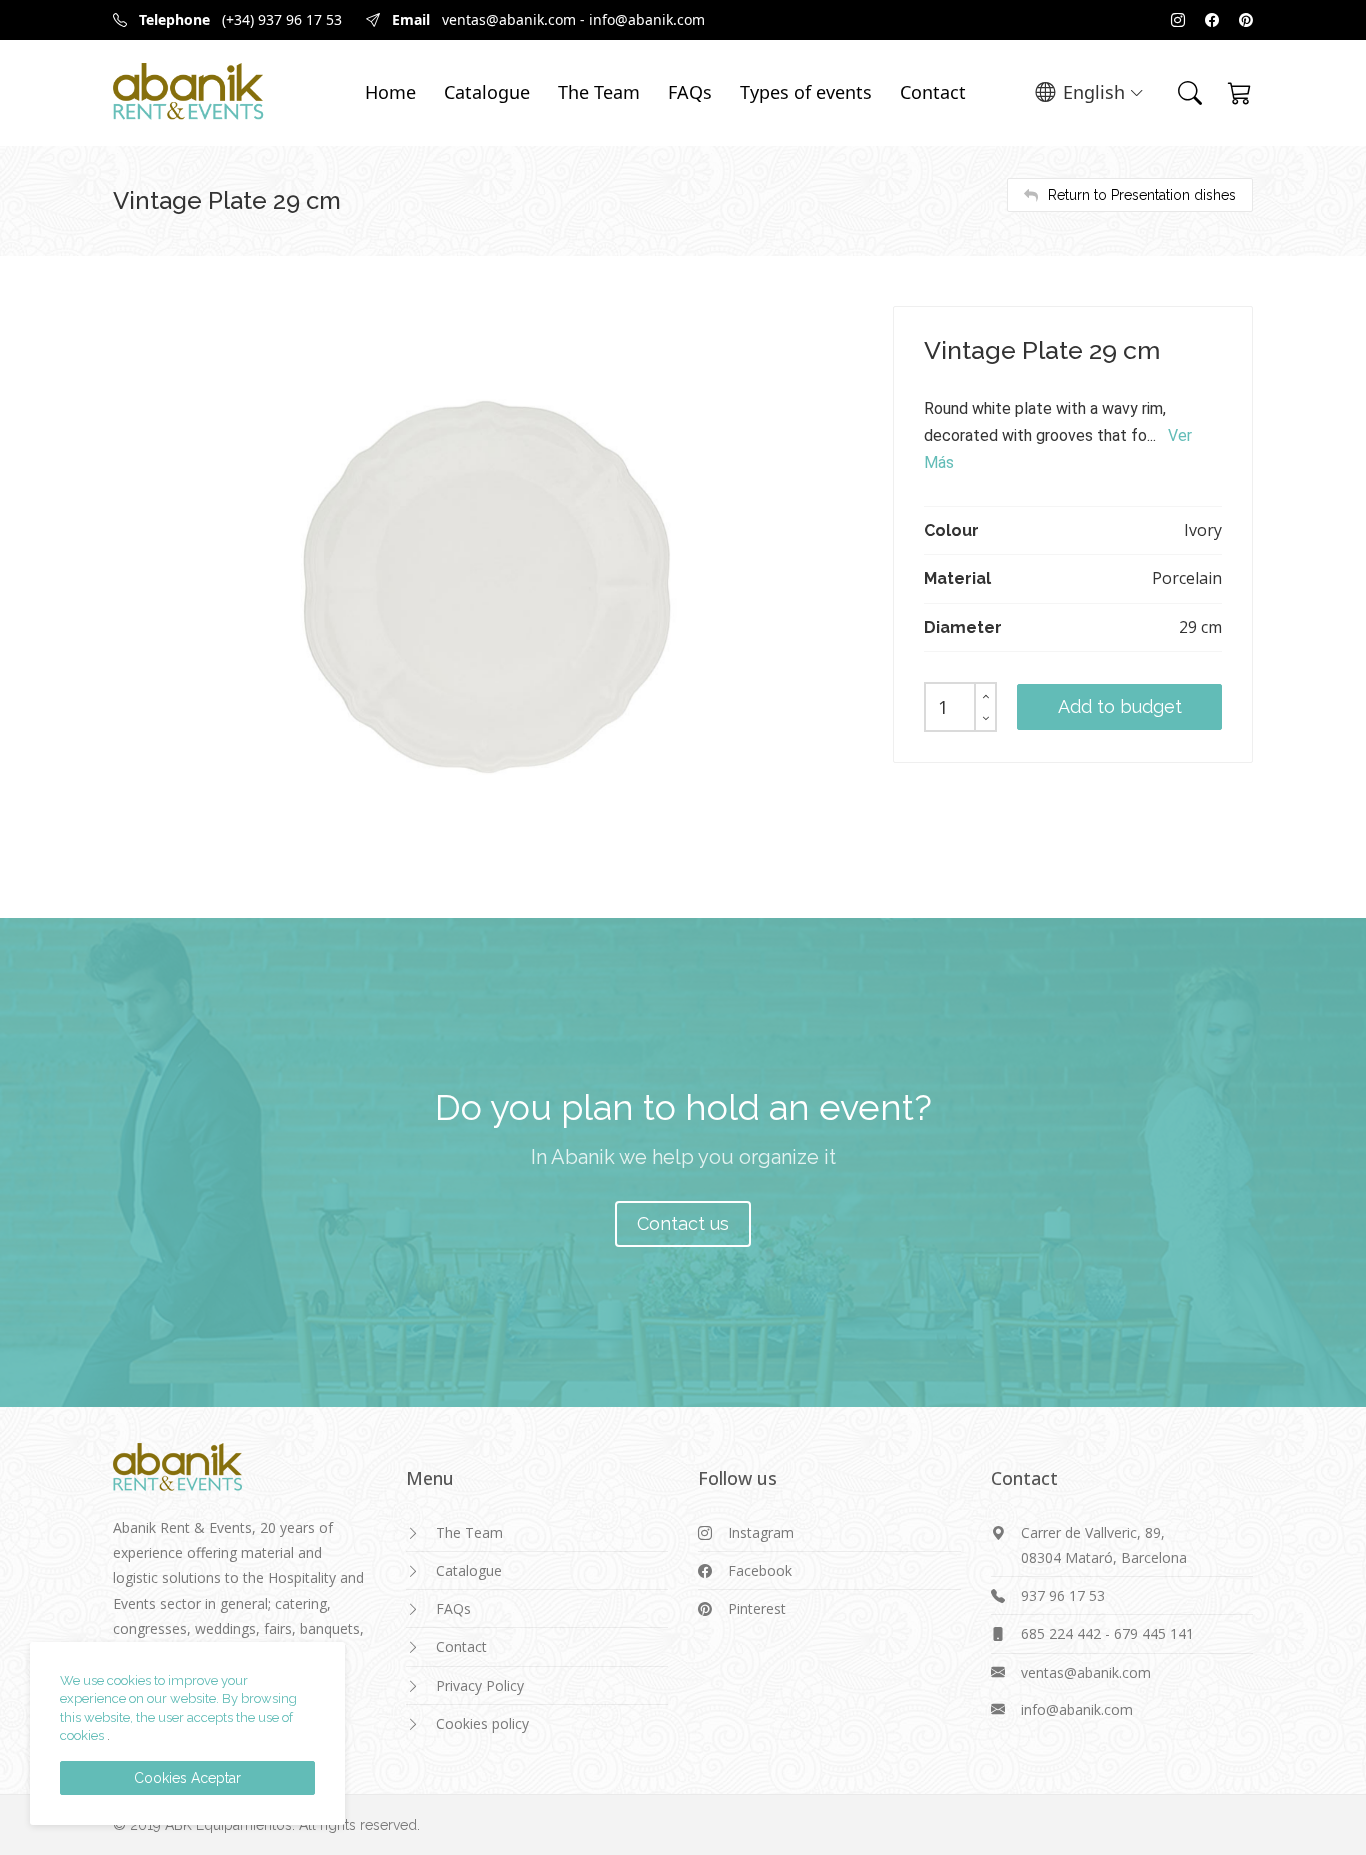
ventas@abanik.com (509, 19)
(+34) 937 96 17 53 (282, 19)
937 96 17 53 (1063, 1595)
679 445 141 (1154, 1633)
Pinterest (757, 1608)
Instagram (761, 1532)
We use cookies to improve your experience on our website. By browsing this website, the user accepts (178, 1699)
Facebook (760, 1570)
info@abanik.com (647, 19)
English (1094, 92)
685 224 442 (1061, 1633)
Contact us (683, 1223)
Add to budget (1120, 706)
